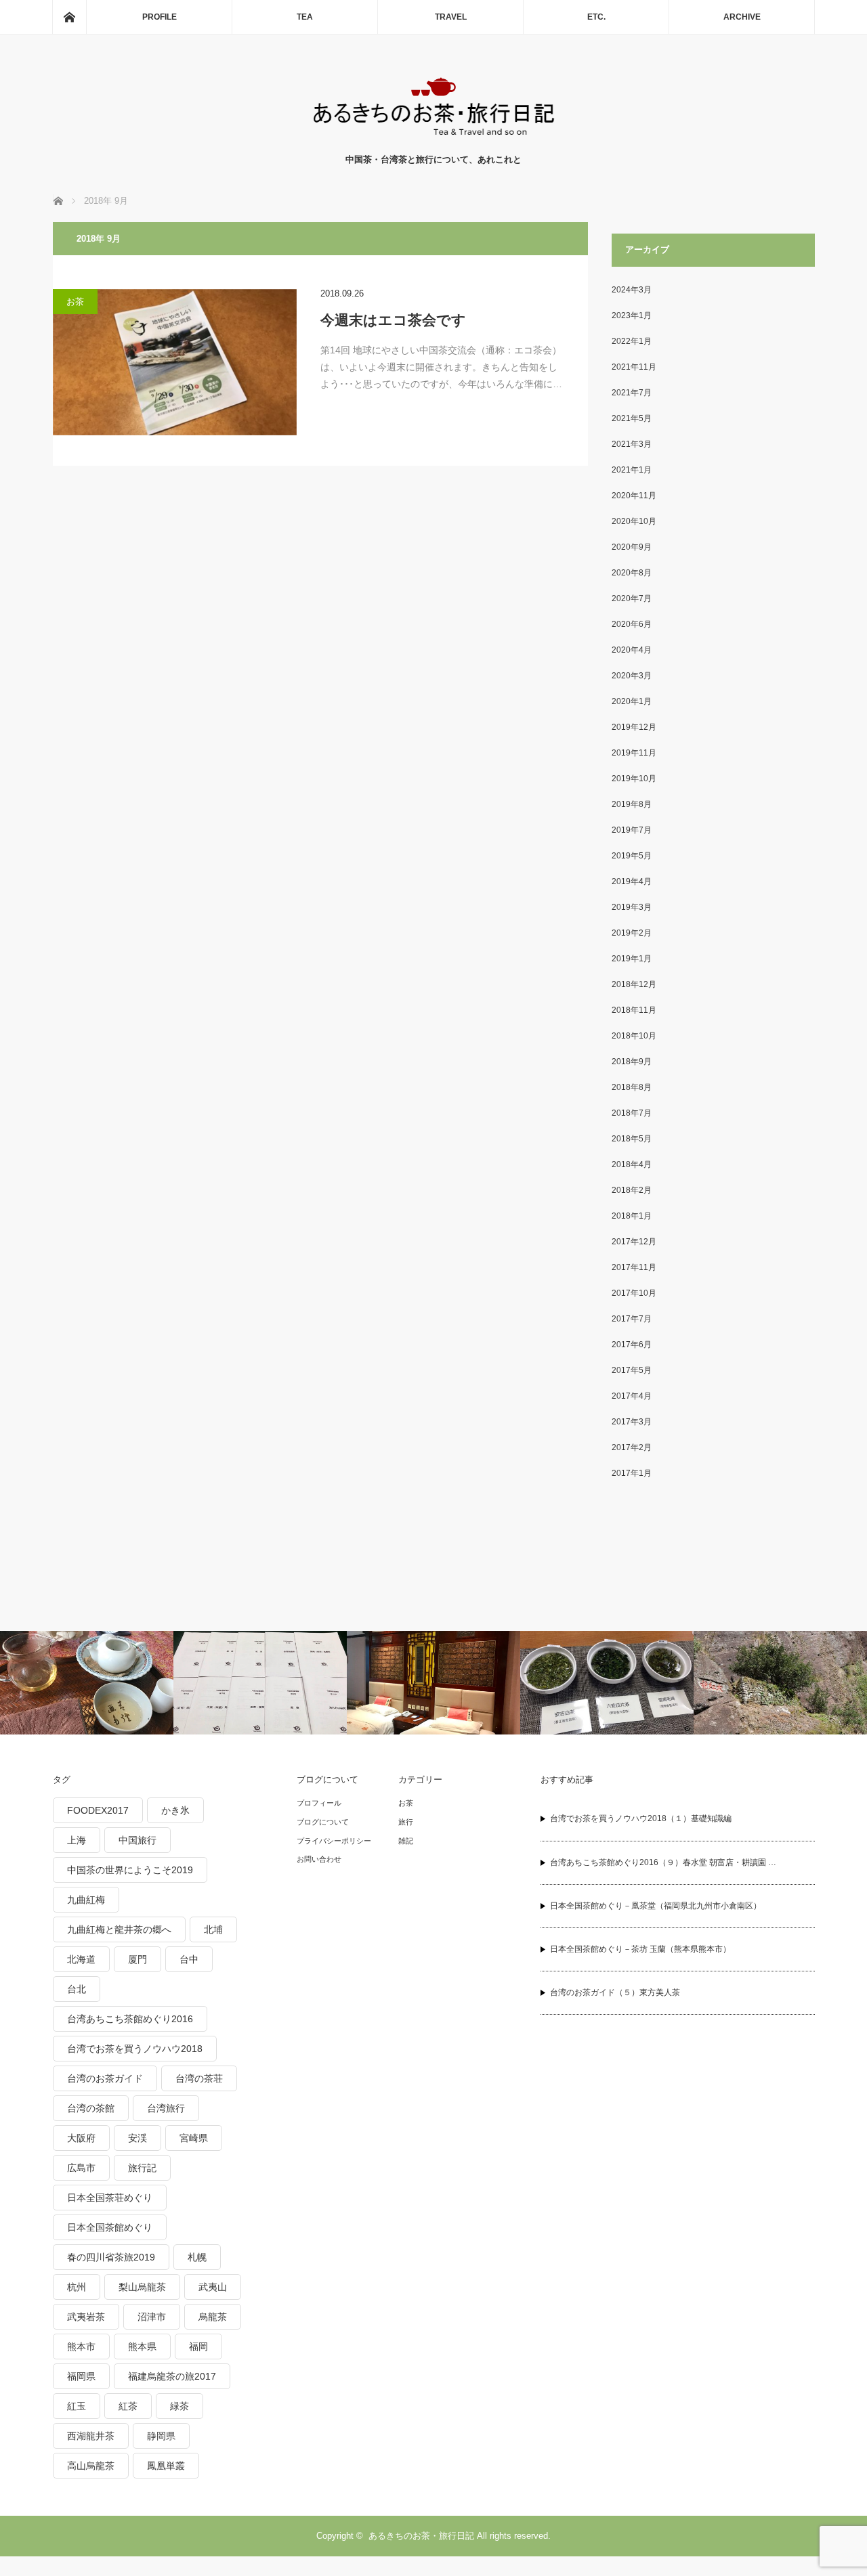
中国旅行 (138, 1840)
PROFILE (160, 17)
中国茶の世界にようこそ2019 (130, 1870)
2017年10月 (634, 1293)
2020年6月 (632, 624)
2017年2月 (632, 1447)
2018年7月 (632, 1113)
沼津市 (152, 2317)
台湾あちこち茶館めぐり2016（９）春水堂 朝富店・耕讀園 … (663, 1862)
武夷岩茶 (86, 2317)
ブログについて (323, 1822)
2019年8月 (632, 804)
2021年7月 (632, 393)
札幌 (197, 2257)
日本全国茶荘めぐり (110, 2198)
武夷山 (213, 2287)
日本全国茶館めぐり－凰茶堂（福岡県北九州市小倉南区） (656, 1906)
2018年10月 (634, 1036)
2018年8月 (632, 1087)
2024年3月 (632, 290)
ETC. (596, 17)
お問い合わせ (319, 1859)
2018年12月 (634, 984)
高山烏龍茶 (91, 2466)
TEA (305, 17)
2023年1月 (632, 315)
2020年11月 (634, 496)
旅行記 (142, 2168)
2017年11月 (634, 1267)
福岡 (198, 2346)
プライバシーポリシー (334, 1841)
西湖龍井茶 (91, 2436)
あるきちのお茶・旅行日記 (421, 2536)
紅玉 (77, 2406)
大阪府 (81, 2138)
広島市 (81, 2168)
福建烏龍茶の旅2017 (172, 2376)
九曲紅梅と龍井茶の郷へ (119, 1929)
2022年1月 (632, 341)
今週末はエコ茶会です (393, 320)
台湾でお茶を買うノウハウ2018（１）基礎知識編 (641, 1818)
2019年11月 (634, 753)
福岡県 (81, 2376)
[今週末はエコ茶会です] (175, 362)
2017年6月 (632, 1345)
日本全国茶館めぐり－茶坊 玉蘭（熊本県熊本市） (640, 1949)
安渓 (138, 2138)
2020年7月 (632, 598)
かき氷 (175, 1810)
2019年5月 (632, 856)
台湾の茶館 (91, 2108)
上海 (77, 1840)
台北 (77, 1989)
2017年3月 (632, 1422)
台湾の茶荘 (199, 2078)
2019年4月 (632, 881)
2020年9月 (632, 547)
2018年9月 (632, 1062)
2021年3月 (632, 444)
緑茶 (179, 2406)
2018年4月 (632, 1164)
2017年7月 (632, 1319)
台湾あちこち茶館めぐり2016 (130, 2019)
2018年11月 (634, 1010)
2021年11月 (634, 367)
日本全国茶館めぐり (110, 2227)
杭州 (77, 2287)
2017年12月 (634, 1242)
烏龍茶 (213, 2317)
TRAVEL (451, 17)
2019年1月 (632, 959)
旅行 (406, 1822)
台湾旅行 (166, 2108)
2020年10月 (634, 521)
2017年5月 (632, 1370)
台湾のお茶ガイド (105, 2078)
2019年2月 (632, 933)
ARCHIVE (742, 17)
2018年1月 (632, 1216)
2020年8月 (632, 573)
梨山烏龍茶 (142, 2287)
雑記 (406, 1841)
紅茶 (128, 2406)
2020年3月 (632, 676)
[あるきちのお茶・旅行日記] (433, 139)
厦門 (138, 1959)
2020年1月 (632, 701)
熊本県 (142, 2346)
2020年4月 (632, 650)
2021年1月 (632, 470)
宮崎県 (194, 2138)
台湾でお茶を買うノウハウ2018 (135, 2049)
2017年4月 (632, 1396)
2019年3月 (632, 907)
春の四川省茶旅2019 (111, 2257)
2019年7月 (632, 830)
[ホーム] (69, 17)
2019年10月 (634, 779)
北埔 (213, 1929)
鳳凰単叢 (166, 2466)
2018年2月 (632, 1190)
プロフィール (319, 1803)
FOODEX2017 (98, 1810)
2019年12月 (634, 727)
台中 (189, 1959)
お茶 (75, 302)
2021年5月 (632, 418)
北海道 (81, 1959)
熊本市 (81, 2346)
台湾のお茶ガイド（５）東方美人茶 (615, 1992)
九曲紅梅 (86, 1900)
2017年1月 (632, 1473)
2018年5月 (632, 1139)
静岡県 (161, 2436)
